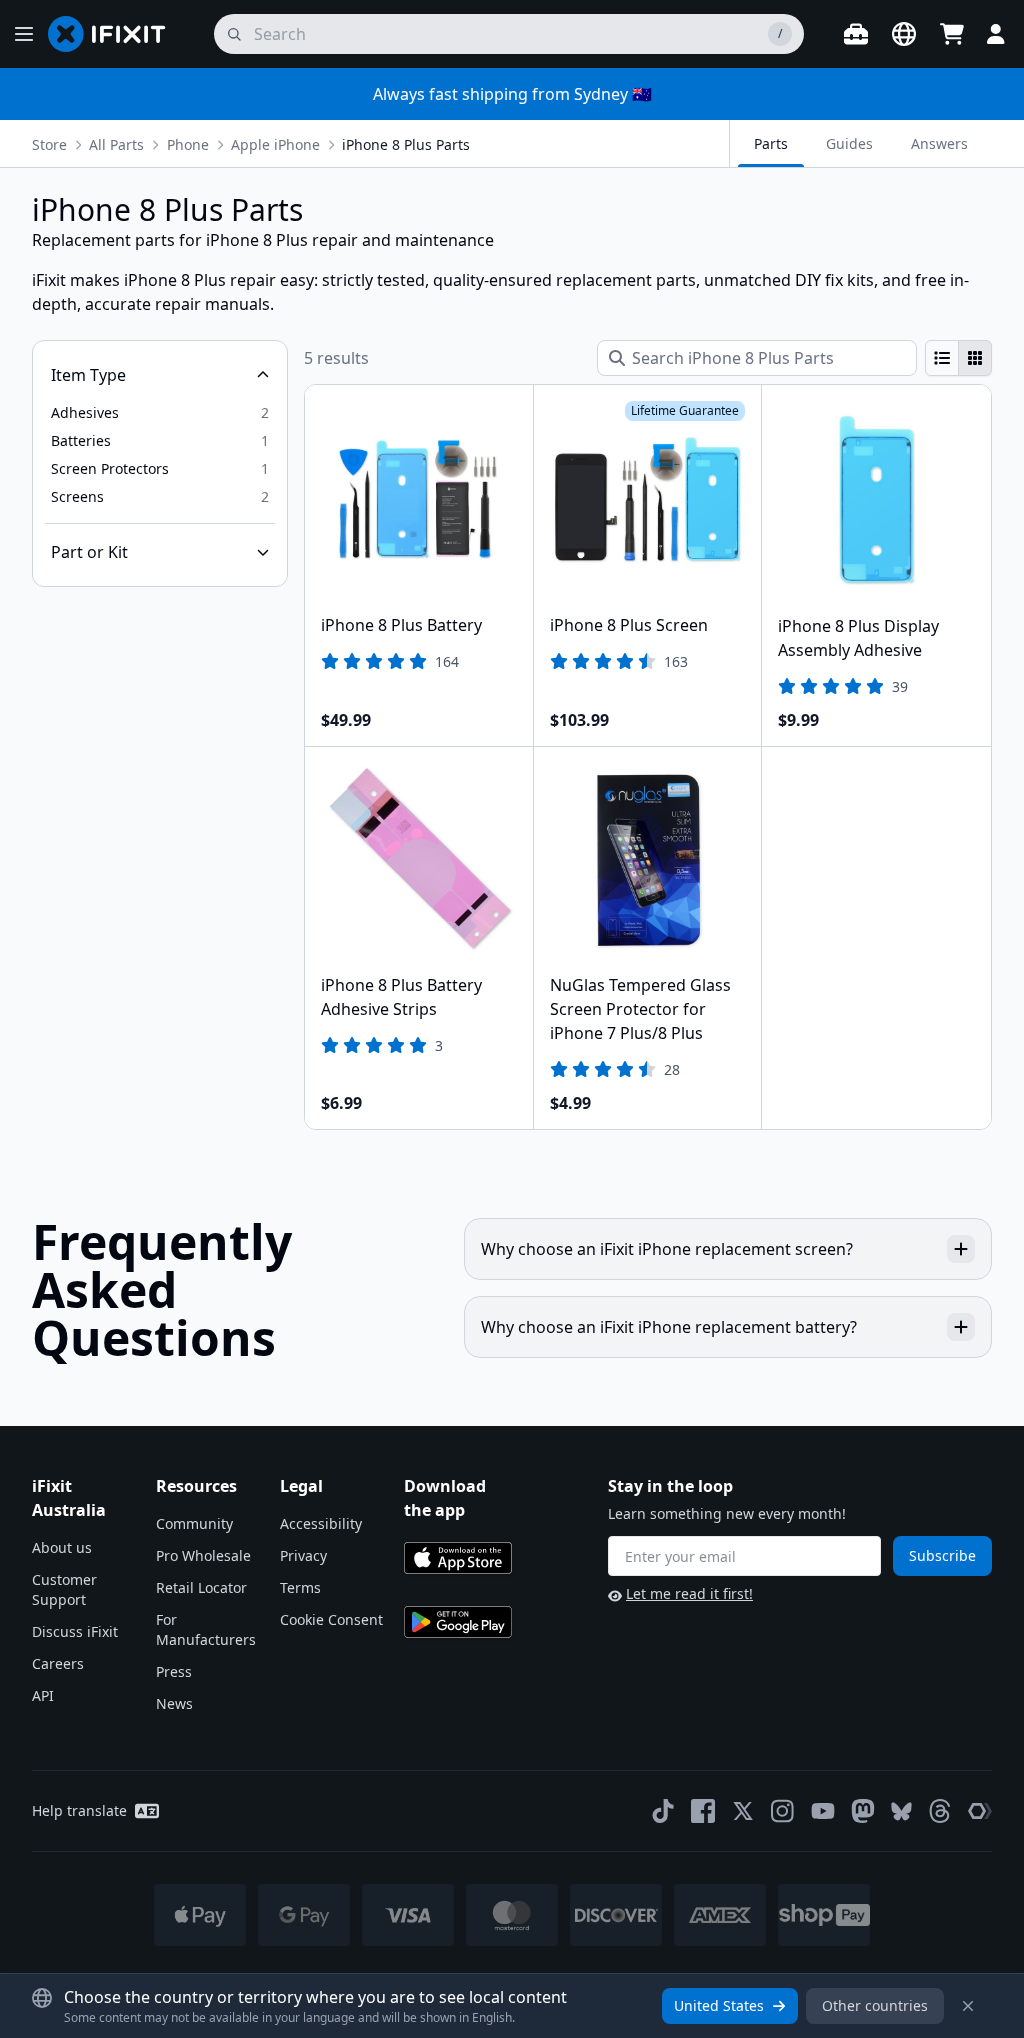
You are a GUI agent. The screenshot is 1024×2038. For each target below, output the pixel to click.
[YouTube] (823, 1811)
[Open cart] (952, 34)
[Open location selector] (904, 34)
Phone (188, 144)
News (174, 1703)
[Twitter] (743, 1811)
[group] (958, 358)
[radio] (942, 358)
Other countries (875, 2005)
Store (49, 144)
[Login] (996, 34)
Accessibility (321, 1523)
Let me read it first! (689, 1593)
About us (62, 1547)
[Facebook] (703, 1811)
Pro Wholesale (203, 1555)
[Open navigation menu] (24, 34)
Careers (58, 1663)
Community (194, 1523)
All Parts (116, 144)
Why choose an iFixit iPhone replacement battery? (669, 1327)
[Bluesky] (901, 1811)
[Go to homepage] (115, 34)
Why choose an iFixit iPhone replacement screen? (667, 1249)
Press (174, 1671)
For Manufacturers (206, 1629)
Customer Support (64, 1589)
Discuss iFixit (75, 1631)
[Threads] (940, 1811)
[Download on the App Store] (458, 1558)
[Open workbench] (856, 34)
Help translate (79, 1810)
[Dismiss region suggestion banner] (968, 2006)
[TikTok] (663, 1811)
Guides (849, 143)
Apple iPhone (275, 144)
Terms (300, 1587)
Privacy (303, 1555)
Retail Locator (201, 1587)
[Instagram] (783, 1811)
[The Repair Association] (980, 1811)
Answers (939, 143)
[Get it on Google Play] (458, 1622)
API (43, 1695)
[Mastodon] (863, 1811)
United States (719, 2005)
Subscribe (942, 1555)
